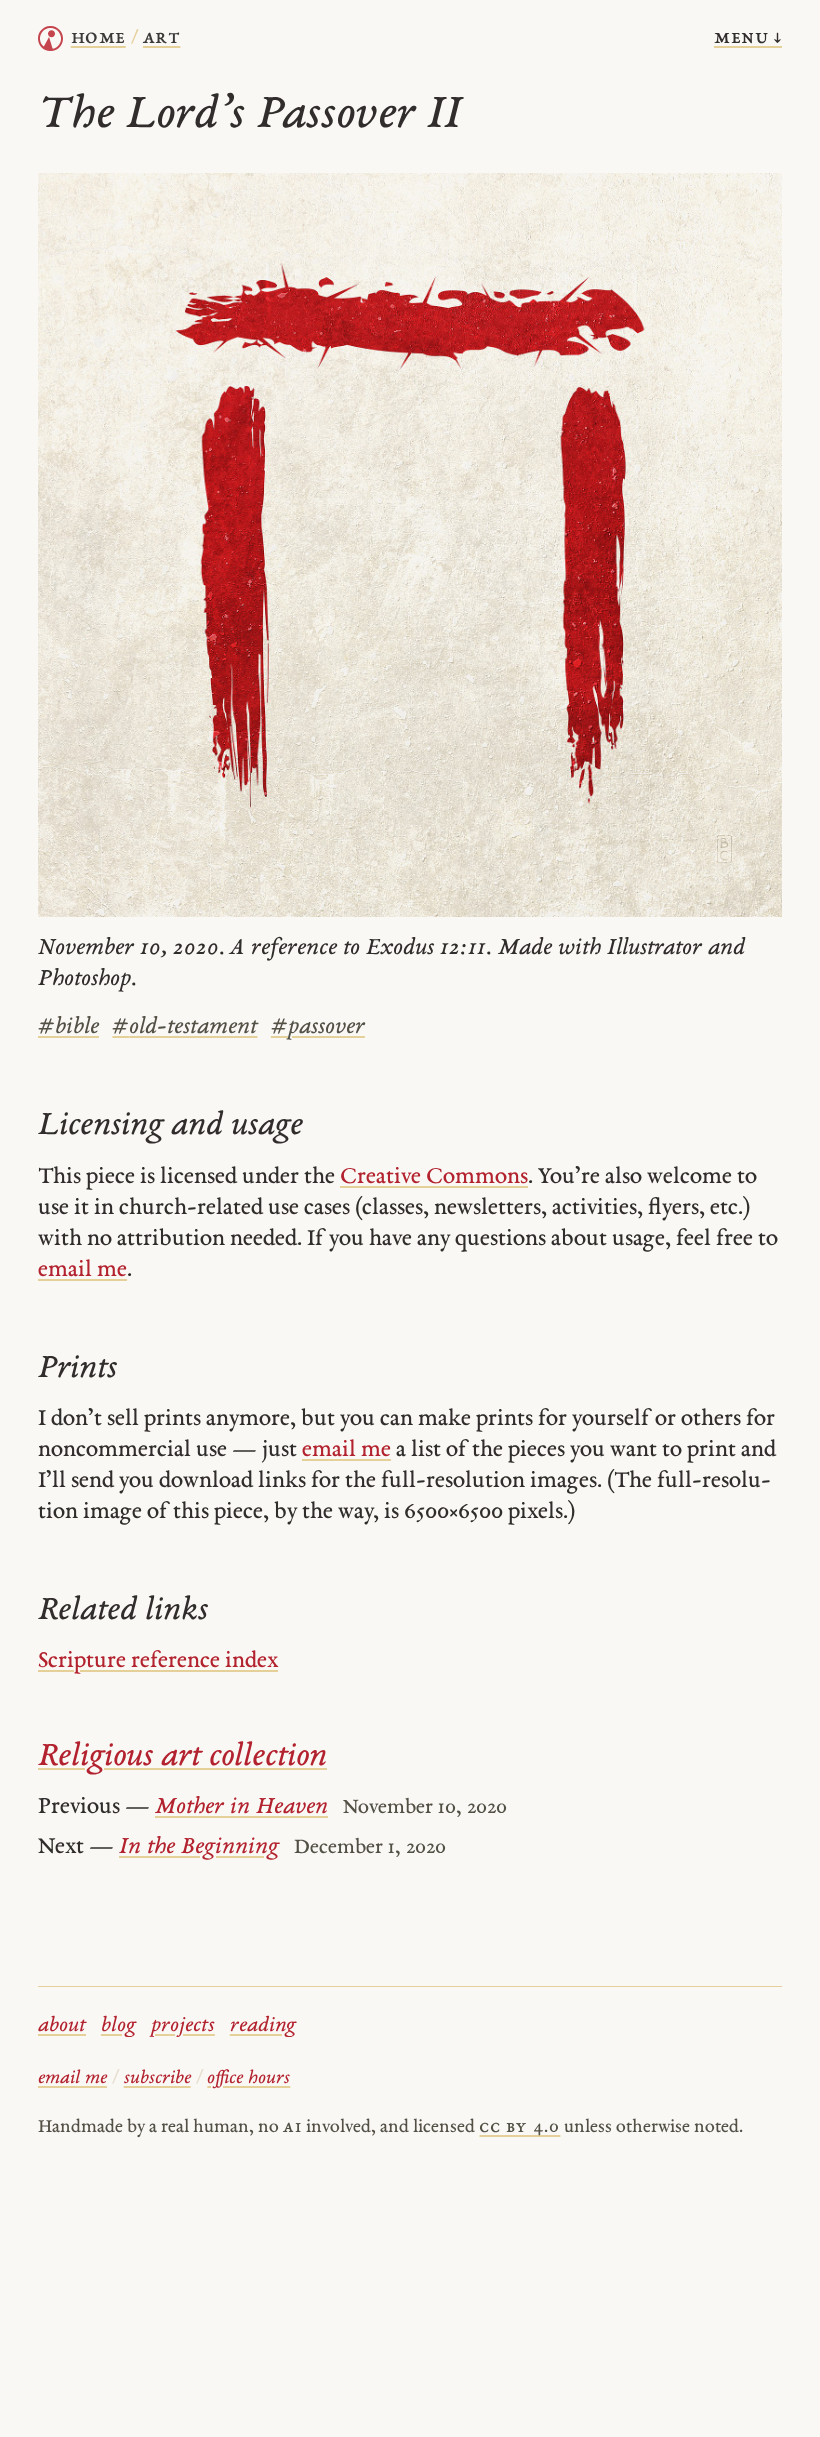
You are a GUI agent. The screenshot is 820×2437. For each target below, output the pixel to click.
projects (183, 2026)
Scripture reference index (158, 1661)
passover (318, 1027)
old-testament (184, 1027)
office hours (248, 2078)
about (62, 2026)
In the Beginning (199, 1847)
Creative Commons (434, 1177)
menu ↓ (748, 38)
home (98, 38)
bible (68, 1027)
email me (82, 1270)
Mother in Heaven (241, 1807)
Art (162, 38)
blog (118, 2026)
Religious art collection (182, 1757)
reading (263, 2026)
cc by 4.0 (519, 2127)
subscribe (157, 2078)
